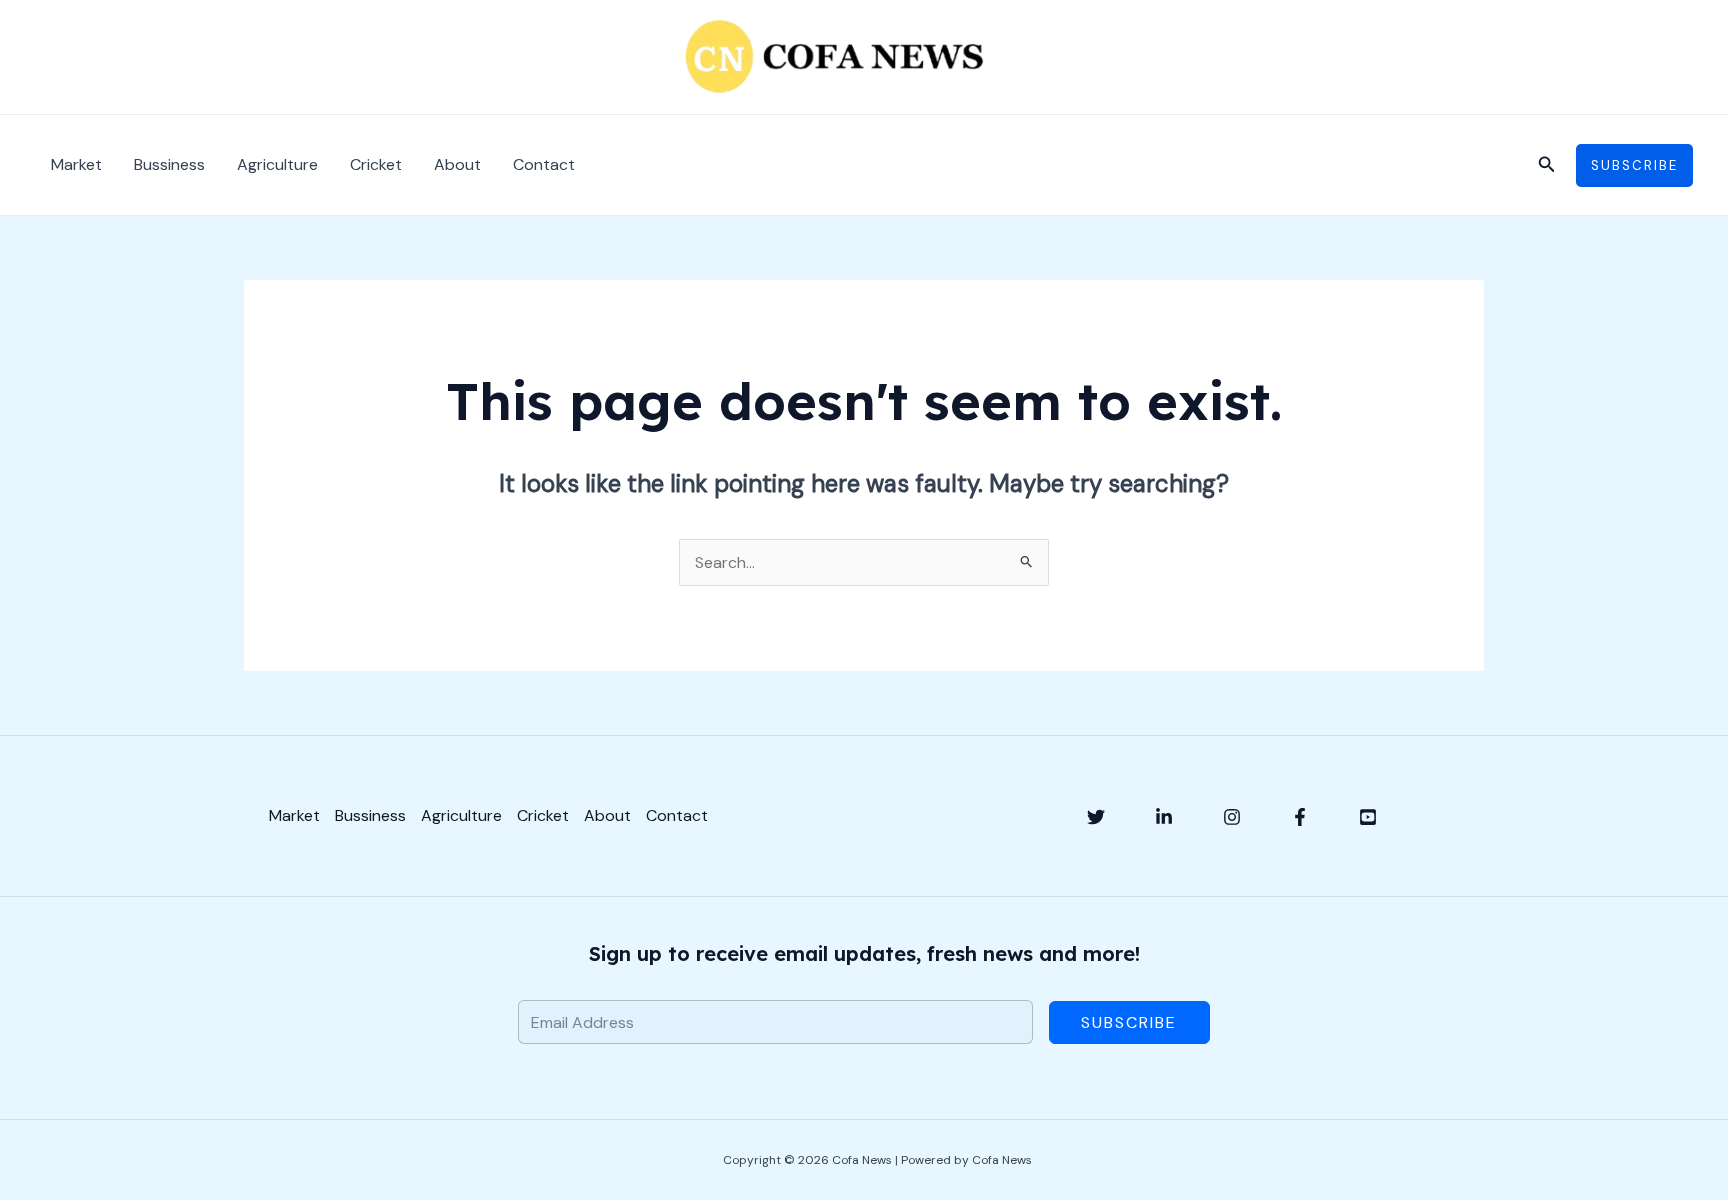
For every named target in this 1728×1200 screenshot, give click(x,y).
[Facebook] (1300, 817)
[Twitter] (1096, 817)
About (457, 164)
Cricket (376, 164)
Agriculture (277, 164)
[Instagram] (1232, 817)
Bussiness (169, 164)
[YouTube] (1368, 817)
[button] (1547, 165)
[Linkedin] (1164, 817)
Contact (544, 164)
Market (76, 164)
